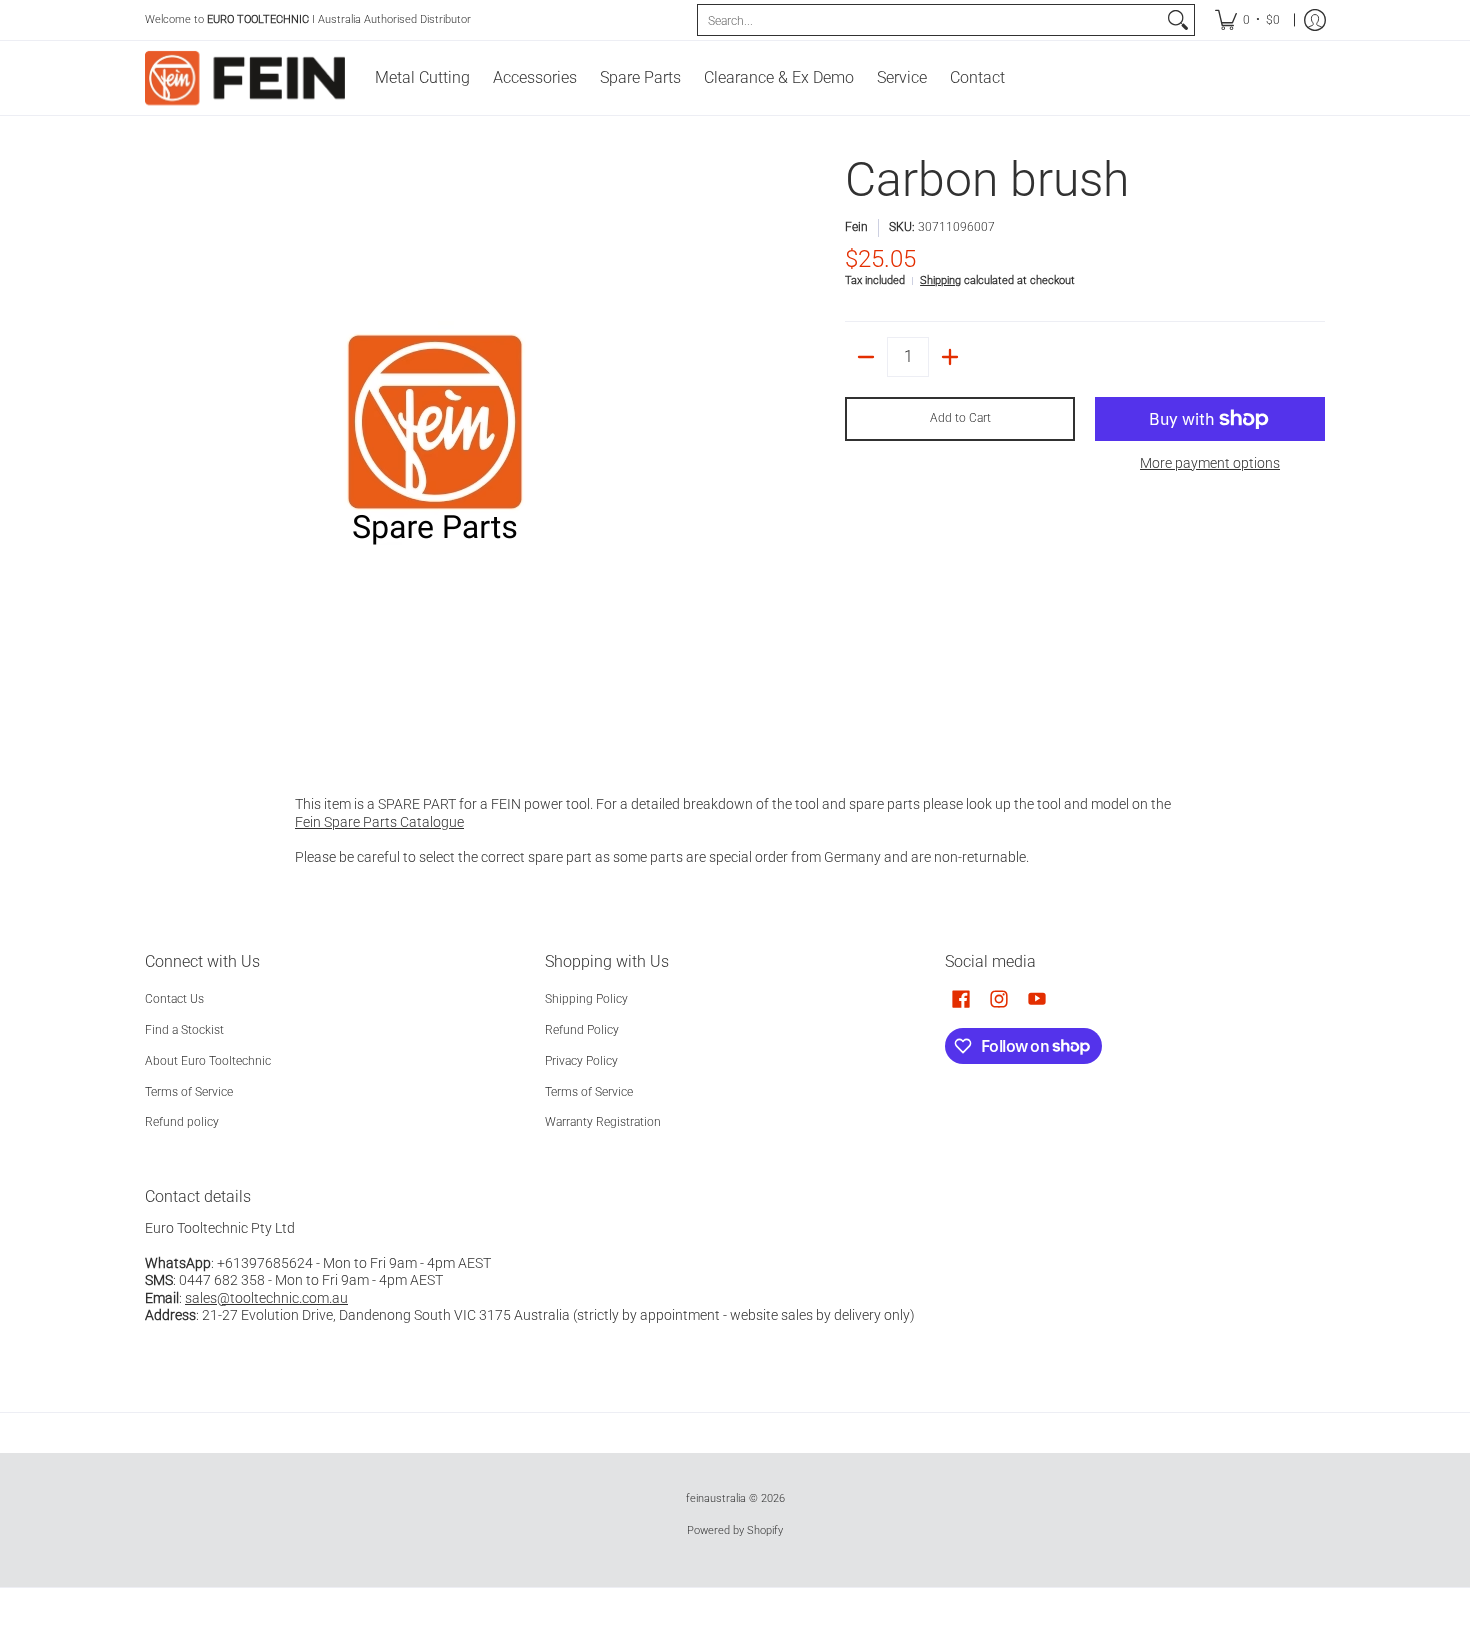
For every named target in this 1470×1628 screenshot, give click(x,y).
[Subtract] (866, 357)
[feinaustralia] (245, 78)
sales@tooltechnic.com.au (266, 1298)
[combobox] (930, 20)
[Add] (950, 357)
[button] (961, 998)
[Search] (1178, 20)
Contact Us (174, 999)
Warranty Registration (603, 1122)
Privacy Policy (581, 1061)
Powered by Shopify (735, 1530)
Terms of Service (189, 1092)
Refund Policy (582, 1030)
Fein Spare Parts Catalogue (379, 822)
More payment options (1210, 463)
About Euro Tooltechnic (208, 1061)
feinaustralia (716, 1498)
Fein (856, 227)
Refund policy (182, 1122)
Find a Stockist (184, 1030)
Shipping (940, 280)
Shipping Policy (586, 999)
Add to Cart (960, 418)
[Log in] (1315, 20)
